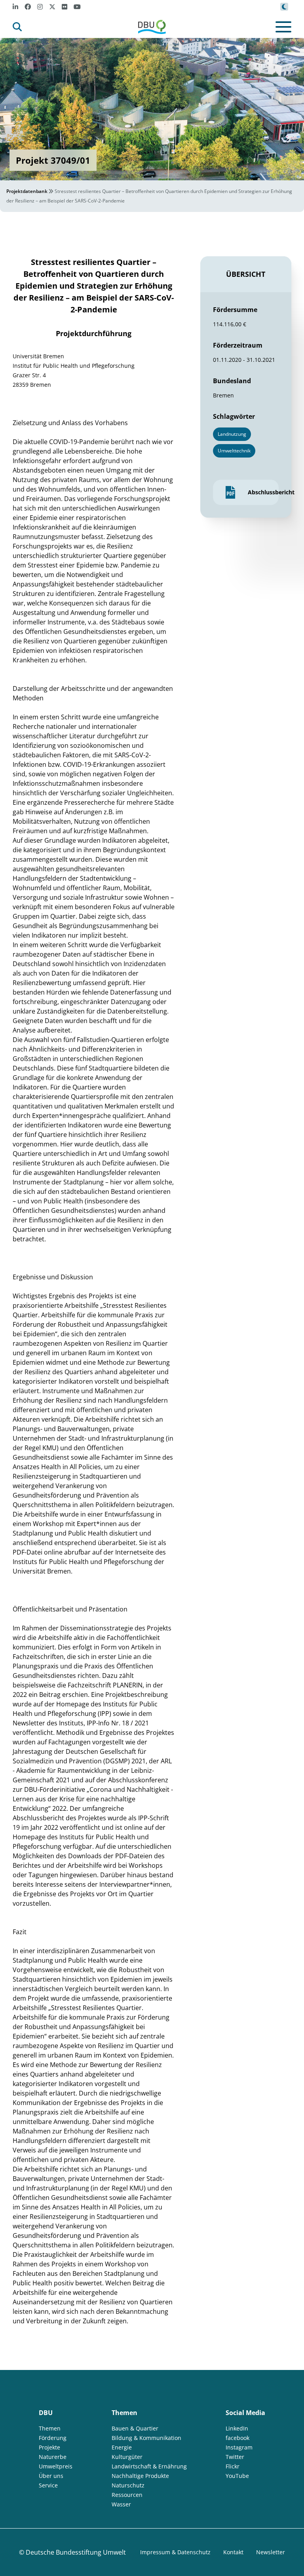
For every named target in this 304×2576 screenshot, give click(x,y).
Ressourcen (127, 2495)
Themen (50, 2428)
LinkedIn (237, 2428)
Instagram (239, 2447)
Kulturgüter (127, 2457)
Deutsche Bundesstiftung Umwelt (76, 2552)
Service (48, 2485)
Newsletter (271, 2552)
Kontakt (233, 2552)
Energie (122, 2447)
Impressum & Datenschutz (175, 2552)
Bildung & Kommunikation (146, 2438)
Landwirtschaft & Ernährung (149, 2466)
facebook (237, 2438)
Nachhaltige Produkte (140, 2476)
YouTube (237, 2476)
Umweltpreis (56, 2466)
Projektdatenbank (27, 191)
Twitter (235, 2457)
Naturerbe (53, 2457)
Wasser (121, 2504)
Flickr (233, 2466)
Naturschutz (128, 2485)
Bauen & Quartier (135, 2428)
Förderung (53, 2438)
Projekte (49, 2447)
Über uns (51, 2476)
